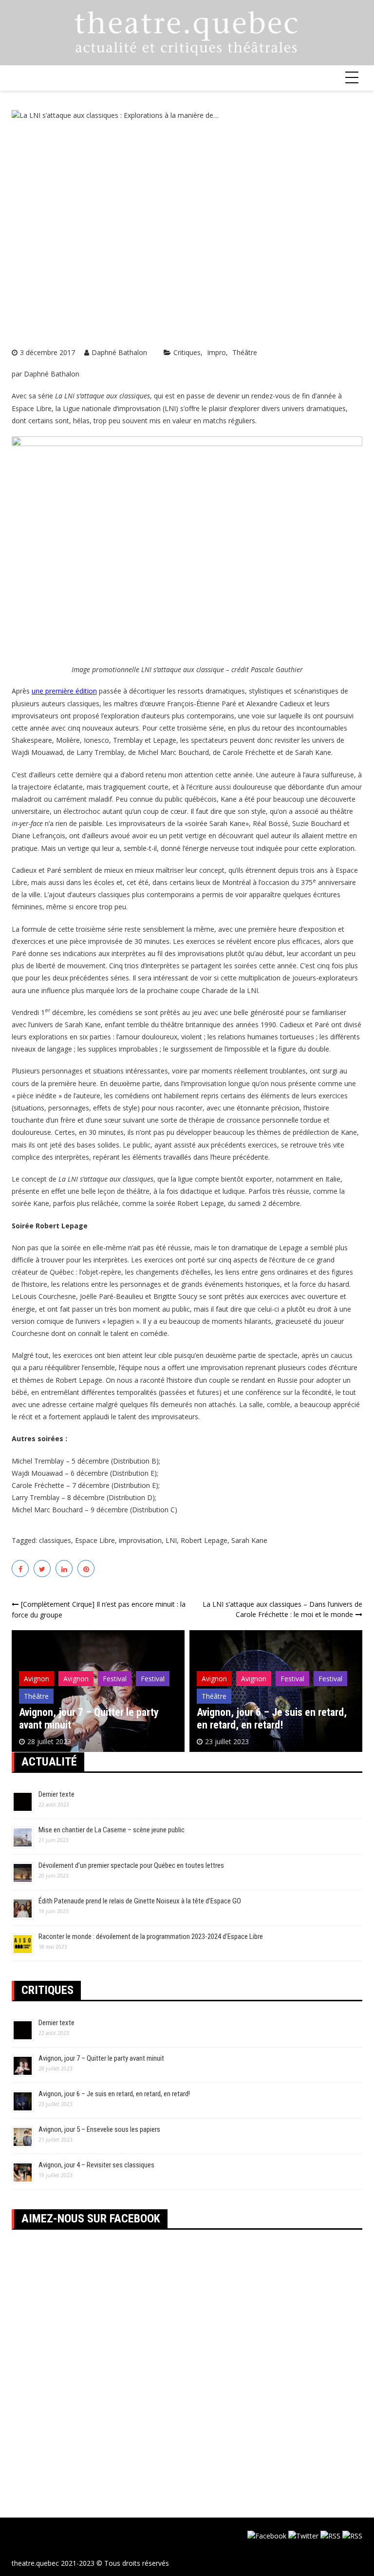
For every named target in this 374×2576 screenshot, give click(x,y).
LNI (171, 1540)
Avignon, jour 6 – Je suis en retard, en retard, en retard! (272, 1719)
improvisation (140, 1540)
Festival (115, 1679)
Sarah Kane (249, 1540)
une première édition (64, 691)
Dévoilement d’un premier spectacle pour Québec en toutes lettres (131, 1865)
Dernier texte (56, 1794)
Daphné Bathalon (119, 352)
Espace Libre (95, 1540)
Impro (216, 352)
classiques (55, 1540)
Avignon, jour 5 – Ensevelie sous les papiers (99, 2129)
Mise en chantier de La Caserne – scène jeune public (112, 1830)
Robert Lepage (204, 1540)
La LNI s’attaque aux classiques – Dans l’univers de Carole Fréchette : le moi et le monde (282, 1609)
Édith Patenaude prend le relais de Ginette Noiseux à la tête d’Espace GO (140, 1901)
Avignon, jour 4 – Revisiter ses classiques (96, 2165)
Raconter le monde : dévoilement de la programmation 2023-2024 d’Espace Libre (151, 1937)
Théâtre (245, 352)
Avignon (37, 1679)
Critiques (187, 352)
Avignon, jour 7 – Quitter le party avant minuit (101, 2058)
